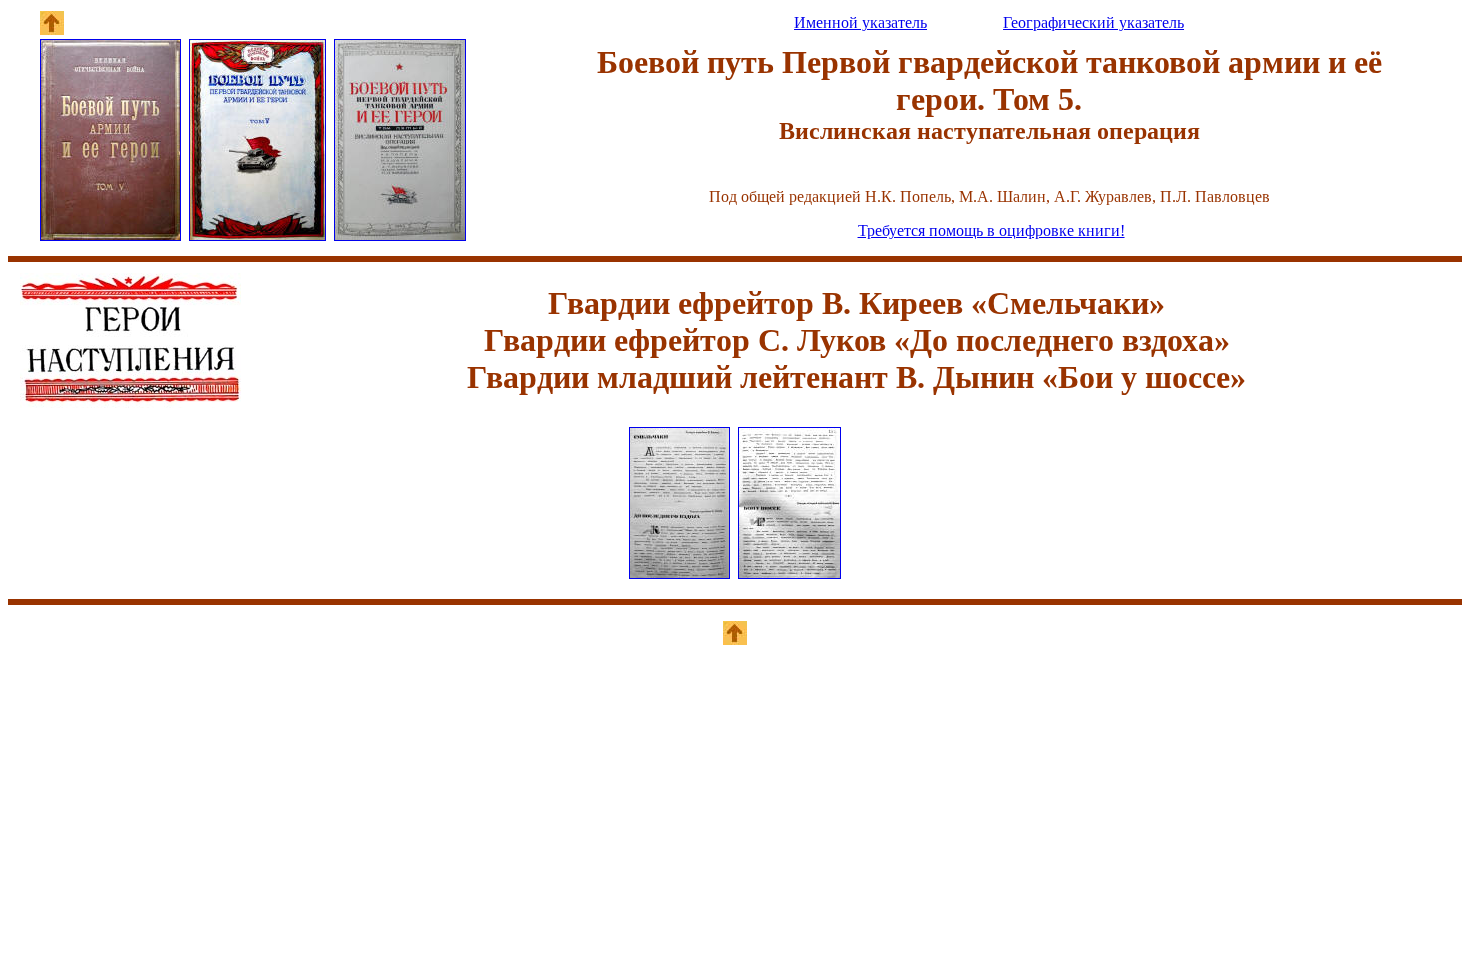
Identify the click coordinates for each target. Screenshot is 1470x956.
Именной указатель (860, 22)
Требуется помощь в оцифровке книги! (991, 230)
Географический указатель (1093, 22)
